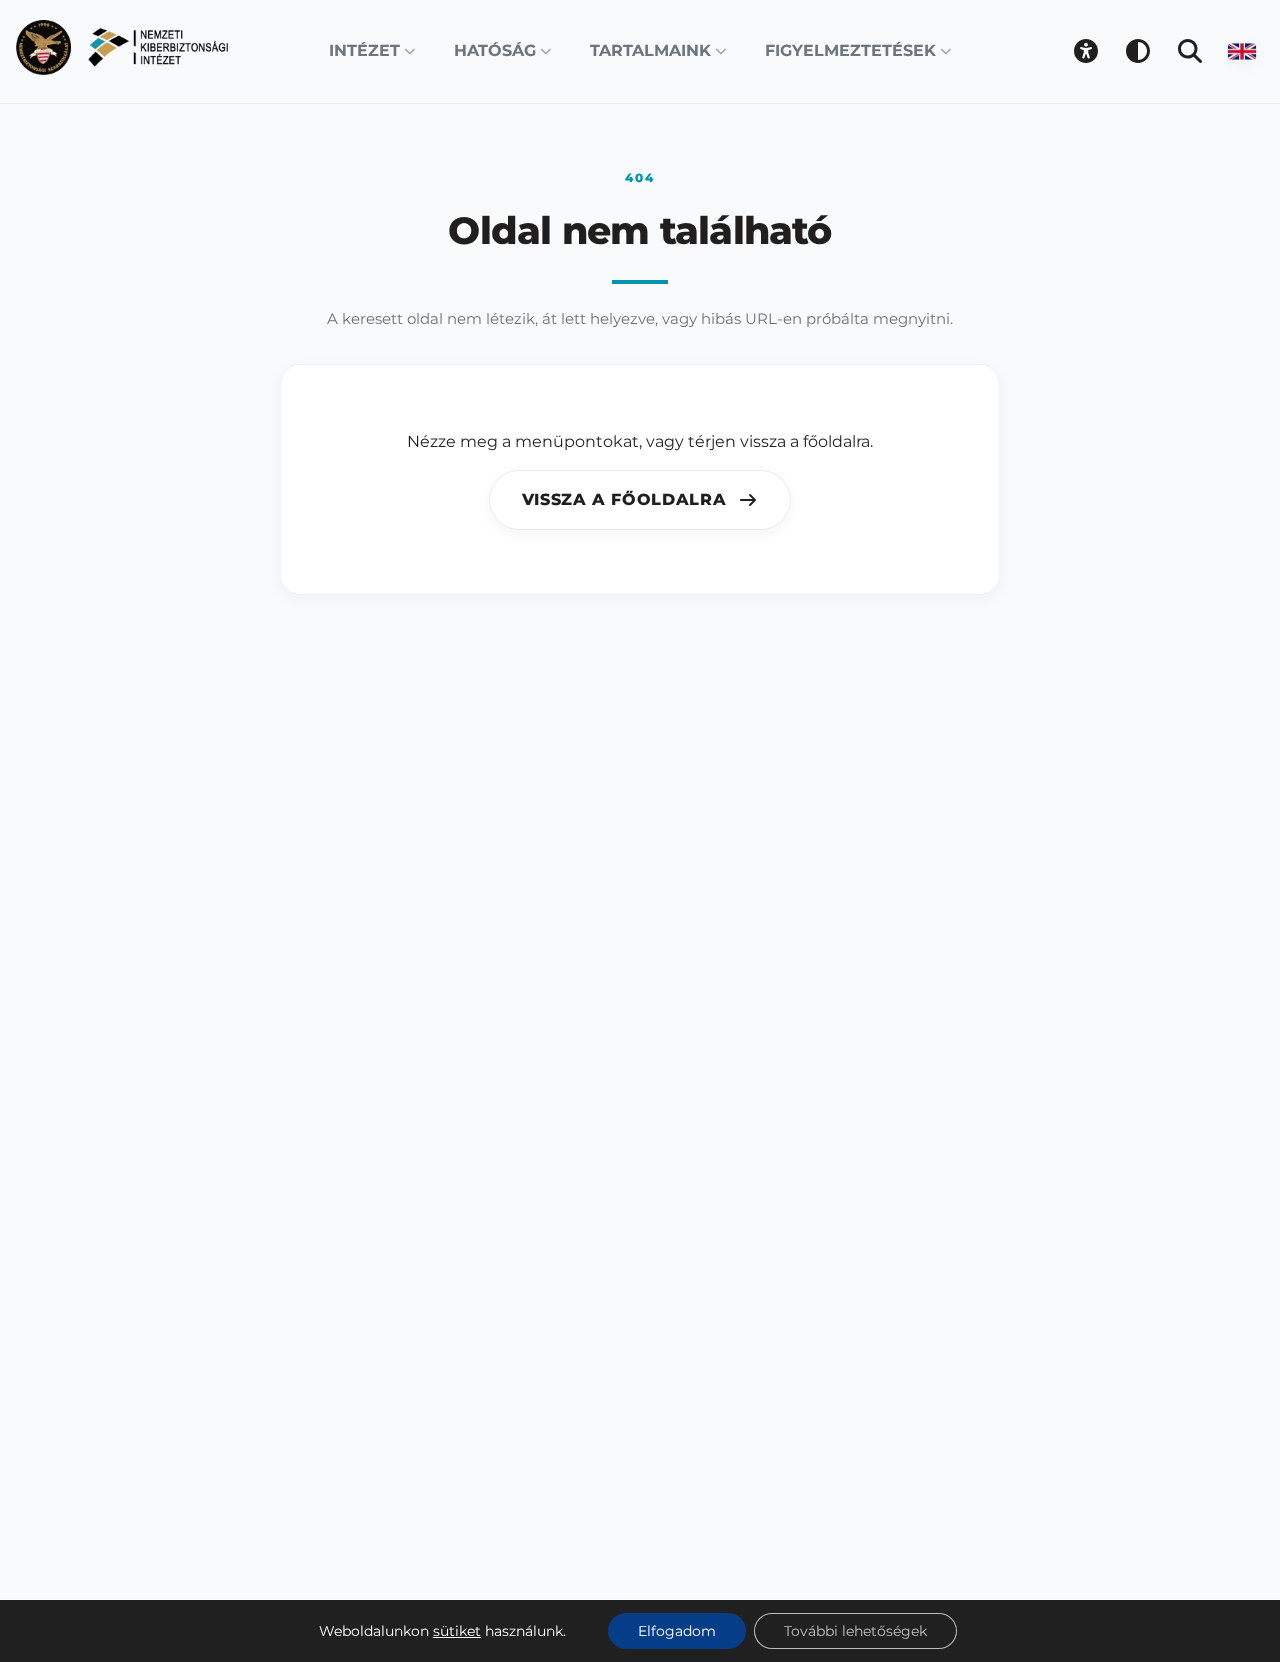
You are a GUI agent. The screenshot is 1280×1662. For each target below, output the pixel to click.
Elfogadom (677, 1631)
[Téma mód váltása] (1138, 51)
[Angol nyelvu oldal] (1242, 51)
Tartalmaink (650, 50)
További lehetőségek (855, 1631)
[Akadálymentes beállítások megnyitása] (1086, 51)
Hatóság (495, 50)
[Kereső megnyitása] (1190, 51)
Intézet (364, 50)
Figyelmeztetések (850, 50)
